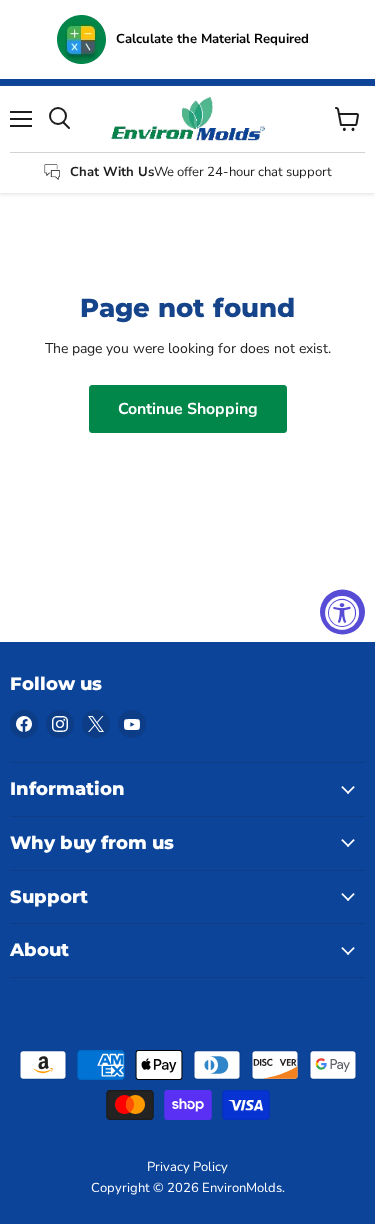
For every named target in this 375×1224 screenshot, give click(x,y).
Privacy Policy (187, 1167)
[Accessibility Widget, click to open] (342, 612)
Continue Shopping (188, 409)
